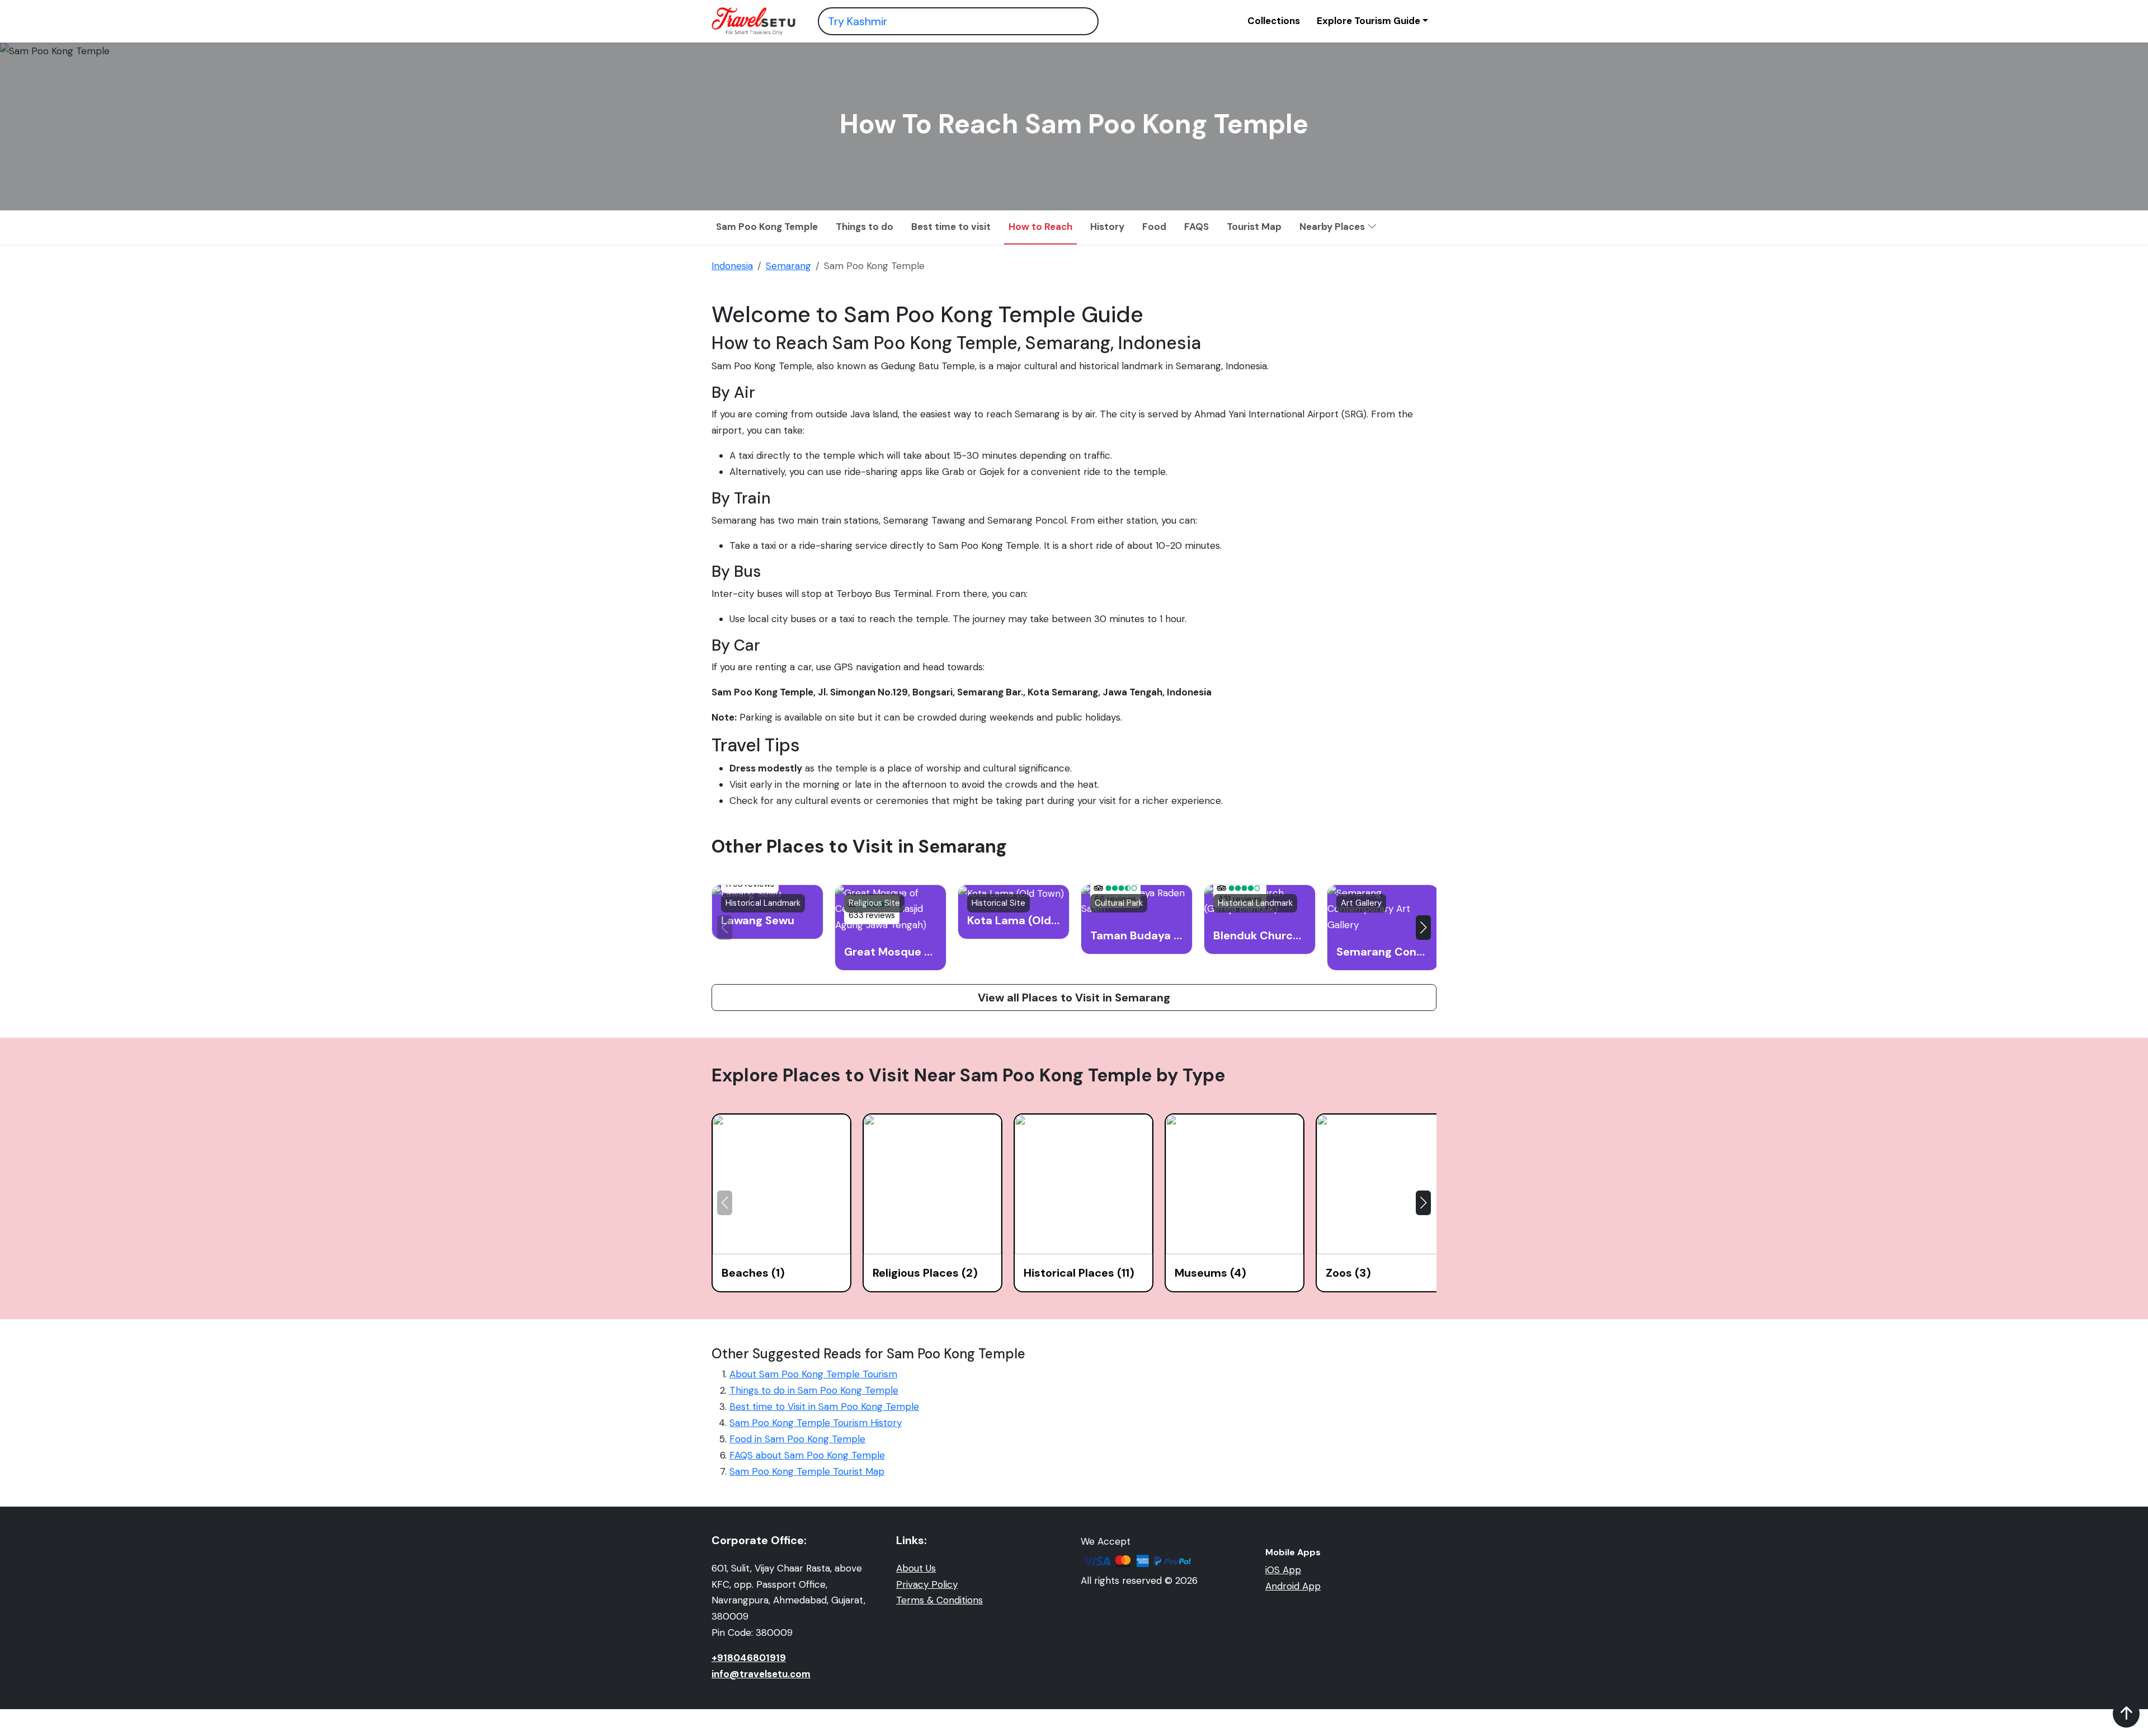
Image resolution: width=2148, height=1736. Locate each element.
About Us (916, 1568)
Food (1154, 227)
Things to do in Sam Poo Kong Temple (814, 1390)
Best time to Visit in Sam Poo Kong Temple (824, 1406)
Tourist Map (1254, 227)
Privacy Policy (927, 1584)
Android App (1293, 1586)
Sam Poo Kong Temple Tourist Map (807, 1471)
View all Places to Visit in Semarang (1074, 998)
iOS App (1283, 1570)
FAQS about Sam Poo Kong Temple (807, 1455)
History (1107, 227)
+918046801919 (749, 1658)
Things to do (865, 227)
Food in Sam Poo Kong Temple (797, 1439)
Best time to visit (951, 227)
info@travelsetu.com (761, 1674)
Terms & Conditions (939, 1600)
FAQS (1197, 227)
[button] (1423, 928)
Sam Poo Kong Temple (767, 227)
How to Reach (1040, 227)
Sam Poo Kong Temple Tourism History (816, 1423)
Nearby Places (1333, 227)
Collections (1274, 21)
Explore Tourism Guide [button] (1369, 21)
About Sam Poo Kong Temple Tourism (813, 1374)
